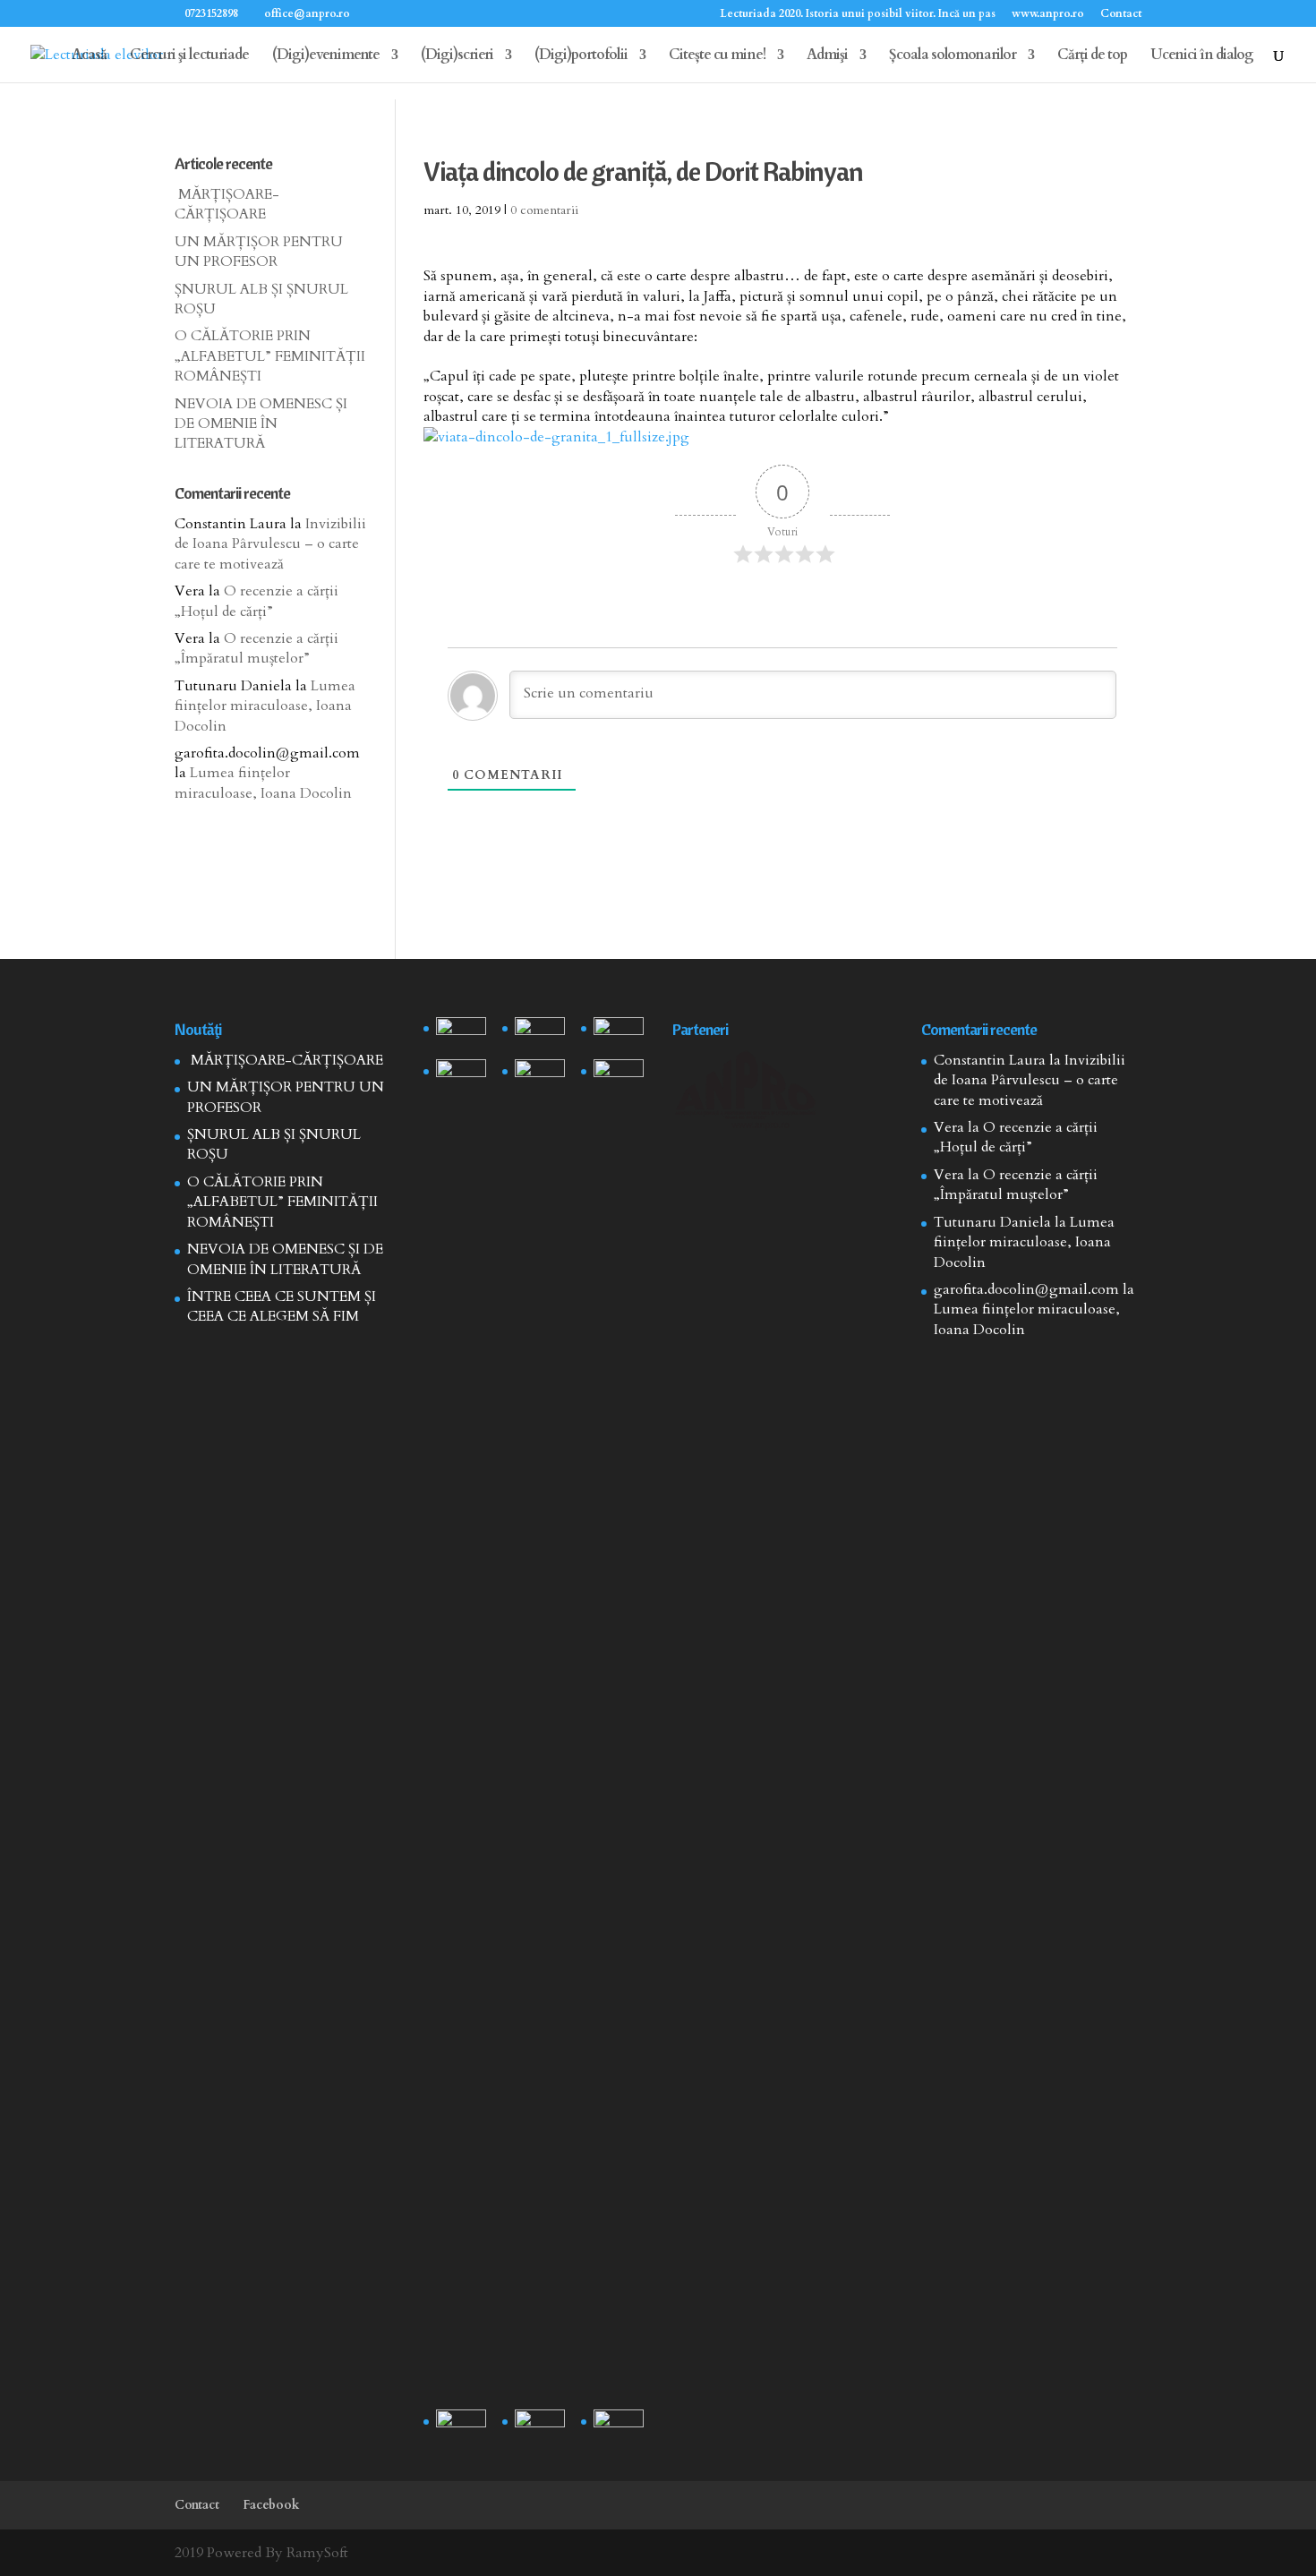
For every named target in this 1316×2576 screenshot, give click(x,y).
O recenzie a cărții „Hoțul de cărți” (256, 601)
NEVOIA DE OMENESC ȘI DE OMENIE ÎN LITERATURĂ (261, 424)
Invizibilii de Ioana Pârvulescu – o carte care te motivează (270, 544)
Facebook (271, 2505)
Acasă (89, 56)
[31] (461, 1077)
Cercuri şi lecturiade (189, 56)
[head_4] (461, 1035)
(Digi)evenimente (326, 56)
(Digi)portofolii (581, 56)
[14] (540, 1035)
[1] (540, 1731)
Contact (1121, 14)
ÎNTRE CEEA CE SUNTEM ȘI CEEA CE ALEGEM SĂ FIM (282, 1306)
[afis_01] (540, 2427)
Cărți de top (1092, 56)
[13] (619, 1035)
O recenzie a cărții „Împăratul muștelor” (256, 648)
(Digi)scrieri (457, 56)
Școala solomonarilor (953, 56)
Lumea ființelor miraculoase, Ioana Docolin (265, 706)
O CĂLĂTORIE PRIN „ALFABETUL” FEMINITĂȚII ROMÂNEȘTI (270, 356)
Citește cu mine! (717, 56)
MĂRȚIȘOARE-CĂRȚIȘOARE (227, 204)
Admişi (827, 56)
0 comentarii (544, 210)
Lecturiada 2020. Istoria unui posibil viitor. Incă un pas (858, 14)
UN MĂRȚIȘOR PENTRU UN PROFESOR (259, 252)
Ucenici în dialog (1202, 56)
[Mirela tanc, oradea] (619, 2427)
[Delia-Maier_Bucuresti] (461, 2427)
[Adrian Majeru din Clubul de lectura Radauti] (619, 1077)
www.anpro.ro (1048, 14)
